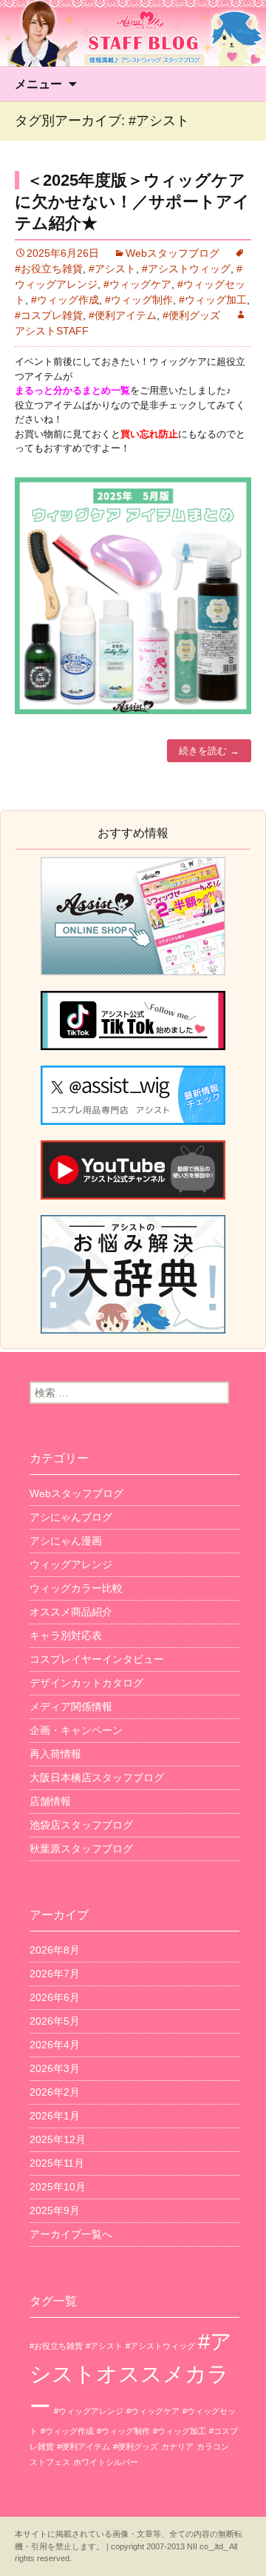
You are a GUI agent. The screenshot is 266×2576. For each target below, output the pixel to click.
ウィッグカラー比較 (76, 1588)
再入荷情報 (55, 1754)
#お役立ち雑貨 (56, 2346)
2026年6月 (55, 1997)
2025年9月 (55, 2210)
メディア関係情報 (71, 1706)
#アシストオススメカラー (131, 2374)
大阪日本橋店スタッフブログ (97, 1778)
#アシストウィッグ (186, 269)
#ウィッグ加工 (213, 300)
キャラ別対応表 (66, 1635)
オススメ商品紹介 (71, 1612)
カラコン (213, 2446)
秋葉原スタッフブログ (81, 1849)
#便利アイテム (123, 315)
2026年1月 (55, 2116)
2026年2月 (55, 2092)
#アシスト (112, 269)
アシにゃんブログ (71, 1517)
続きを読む (209, 751)
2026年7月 (55, 1974)
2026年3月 (55, 2068)
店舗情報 (50, 1801)
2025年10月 (58, 2187)
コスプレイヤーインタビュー (97, 1659)
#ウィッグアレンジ (89, 2411)
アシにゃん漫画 (66, 1541)
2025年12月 (58, 2139)
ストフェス (50, 2462)
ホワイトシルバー (106, 2462)
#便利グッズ (191, 315)
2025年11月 (57, 2163)
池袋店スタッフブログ (81, 1825)
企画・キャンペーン (76, 1730)
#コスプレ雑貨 (49, 315)
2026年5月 (55, 2021)
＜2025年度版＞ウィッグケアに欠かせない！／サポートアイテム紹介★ (132, 201)
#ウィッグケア (137, 284)
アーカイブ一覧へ (71, 2234)
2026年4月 (55, 2045)
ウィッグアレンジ (71, 1564)
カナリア (177, 2446)
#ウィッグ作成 (65, 300)
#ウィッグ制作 (139, 300)
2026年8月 (55, 1950)
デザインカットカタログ (86, 1683)
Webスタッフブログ (173, 253)
